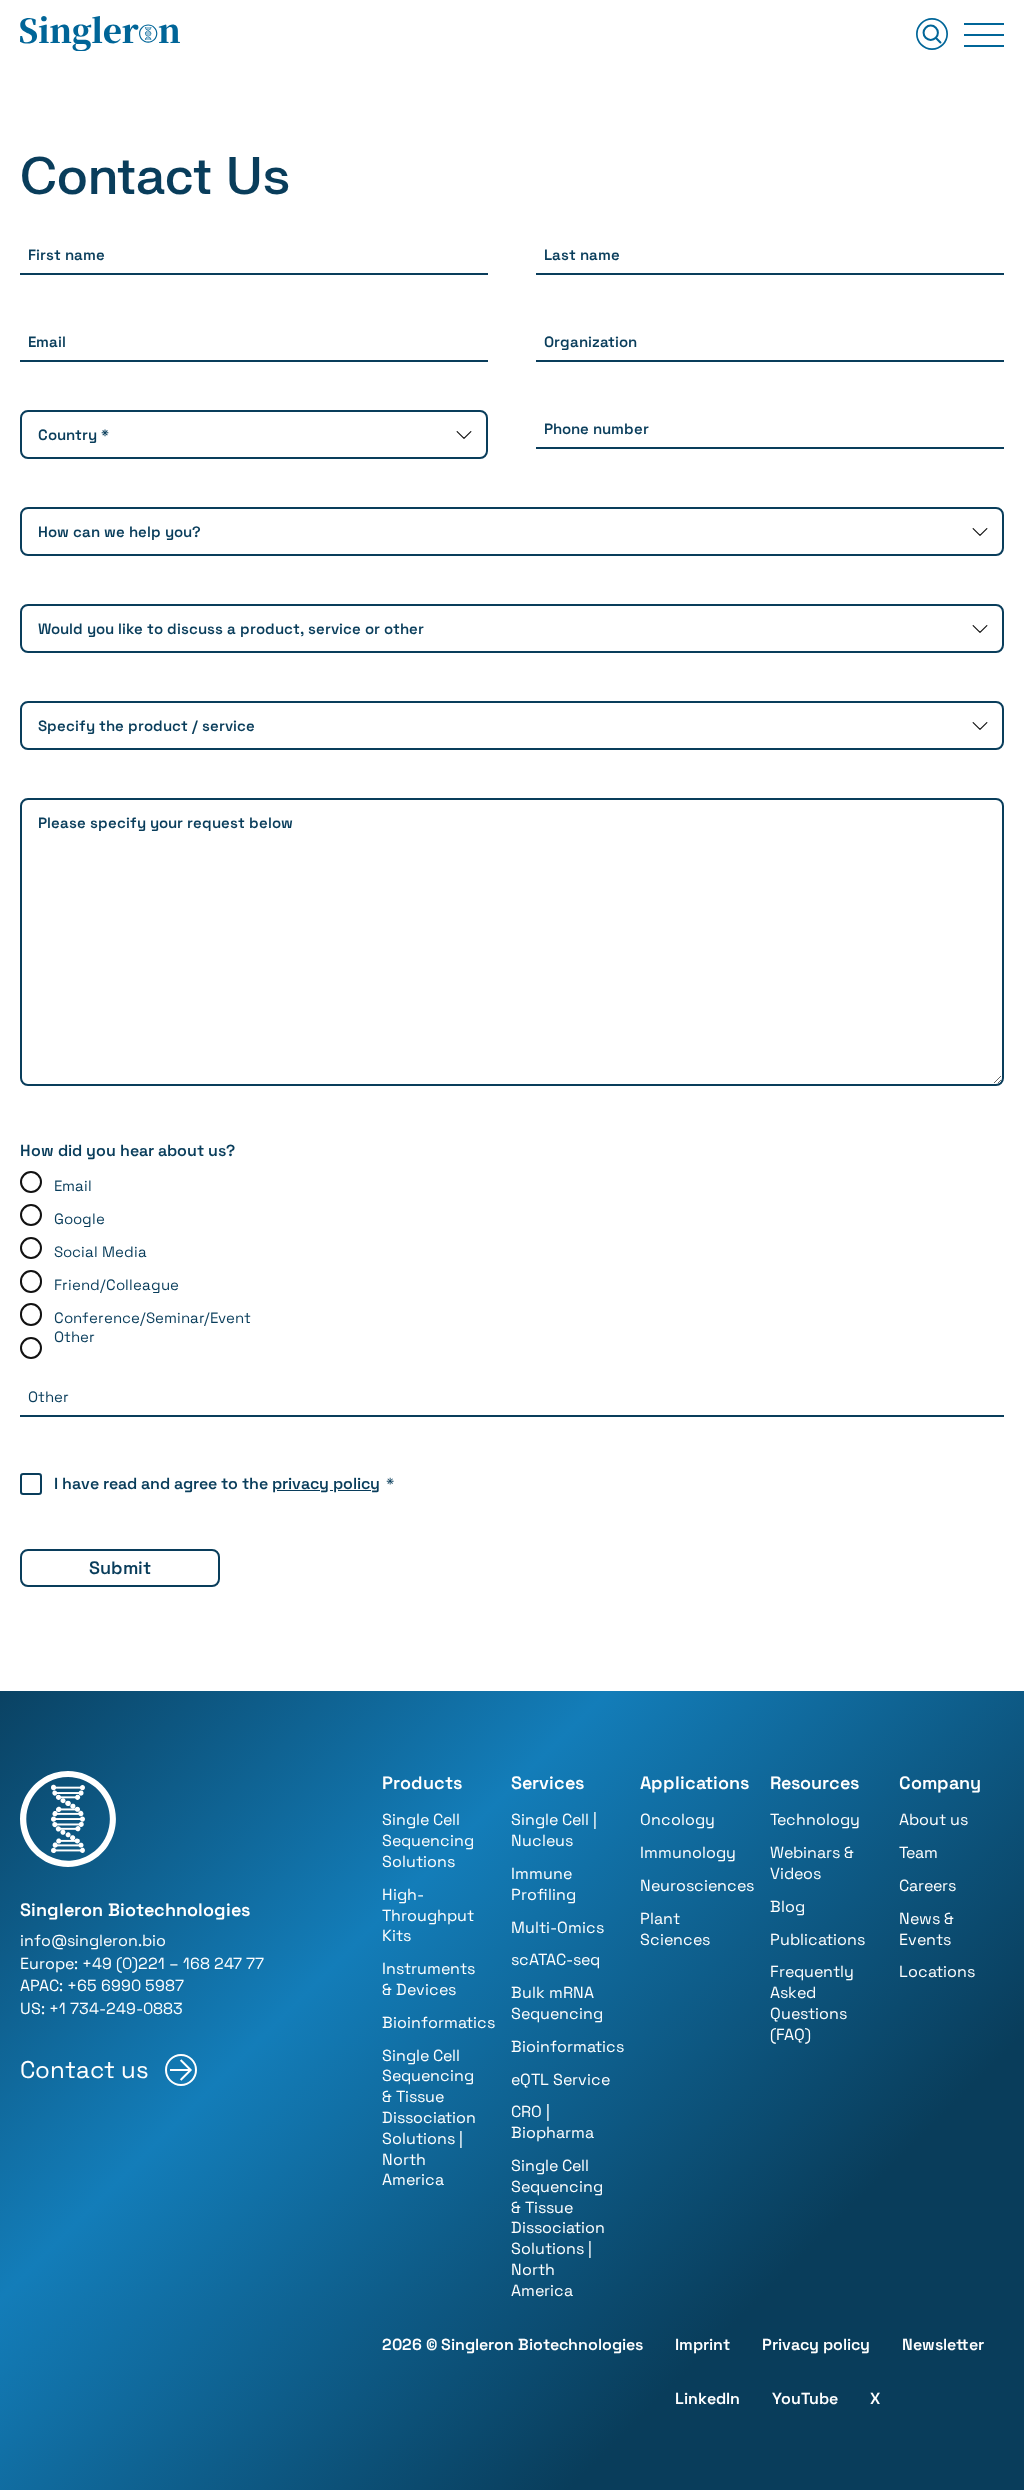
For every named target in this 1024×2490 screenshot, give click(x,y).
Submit (120, 1567)
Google (79, 1218)
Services (547, 1782)
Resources (814, 1782)
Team (918, 1852)
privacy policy (326, 1483)
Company (940, 1782)
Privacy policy (816, 2344)
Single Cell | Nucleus (554, 1830)
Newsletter (943, 2344)
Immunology (688, 1852)
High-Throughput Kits (428, 1915)
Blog (787, 1906)
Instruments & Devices (428, 1979)
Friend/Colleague (116, 1284)
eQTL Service (560, 2079)
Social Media (100, 1251)
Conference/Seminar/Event (152, 1317)
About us (933, 1819)
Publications (817, 1939)
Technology (815, 1819)
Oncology (677, 1819)
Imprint (702, 2344)
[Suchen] (932, 35)
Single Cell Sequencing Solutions (428, 1840)
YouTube (805, 2398)
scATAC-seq (555, 1959)
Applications (694, 1782)
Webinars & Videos (812, 1863)
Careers (927, 1885)
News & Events (926, 1929)
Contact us (84, 2069)
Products (422, 1782)
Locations (937, 1971)
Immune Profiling (543, 1884)
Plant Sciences (675, 1929)
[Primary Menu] (984, 35)
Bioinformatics (438, 2022)
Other (74, 1336)
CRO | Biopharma (552, 2122)
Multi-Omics (557, 1927)
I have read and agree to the (224, 1483)
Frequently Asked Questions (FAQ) (812, 2002)
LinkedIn (707, 2398)
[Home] (100, 35)
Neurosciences (697, 1885)
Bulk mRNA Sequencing (557, 2003)
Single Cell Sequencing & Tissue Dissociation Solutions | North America (429, 2118)
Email (73, 1185)
